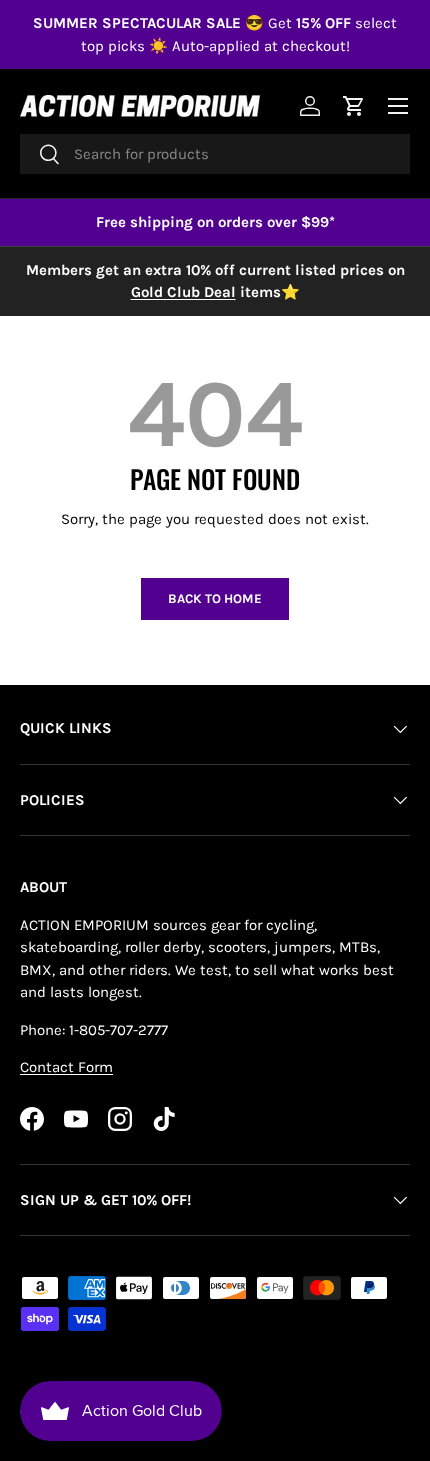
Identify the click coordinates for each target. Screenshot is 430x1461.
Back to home (215, 598)
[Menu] (398, 106)
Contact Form (66, 1067)
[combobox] (215, 154)
